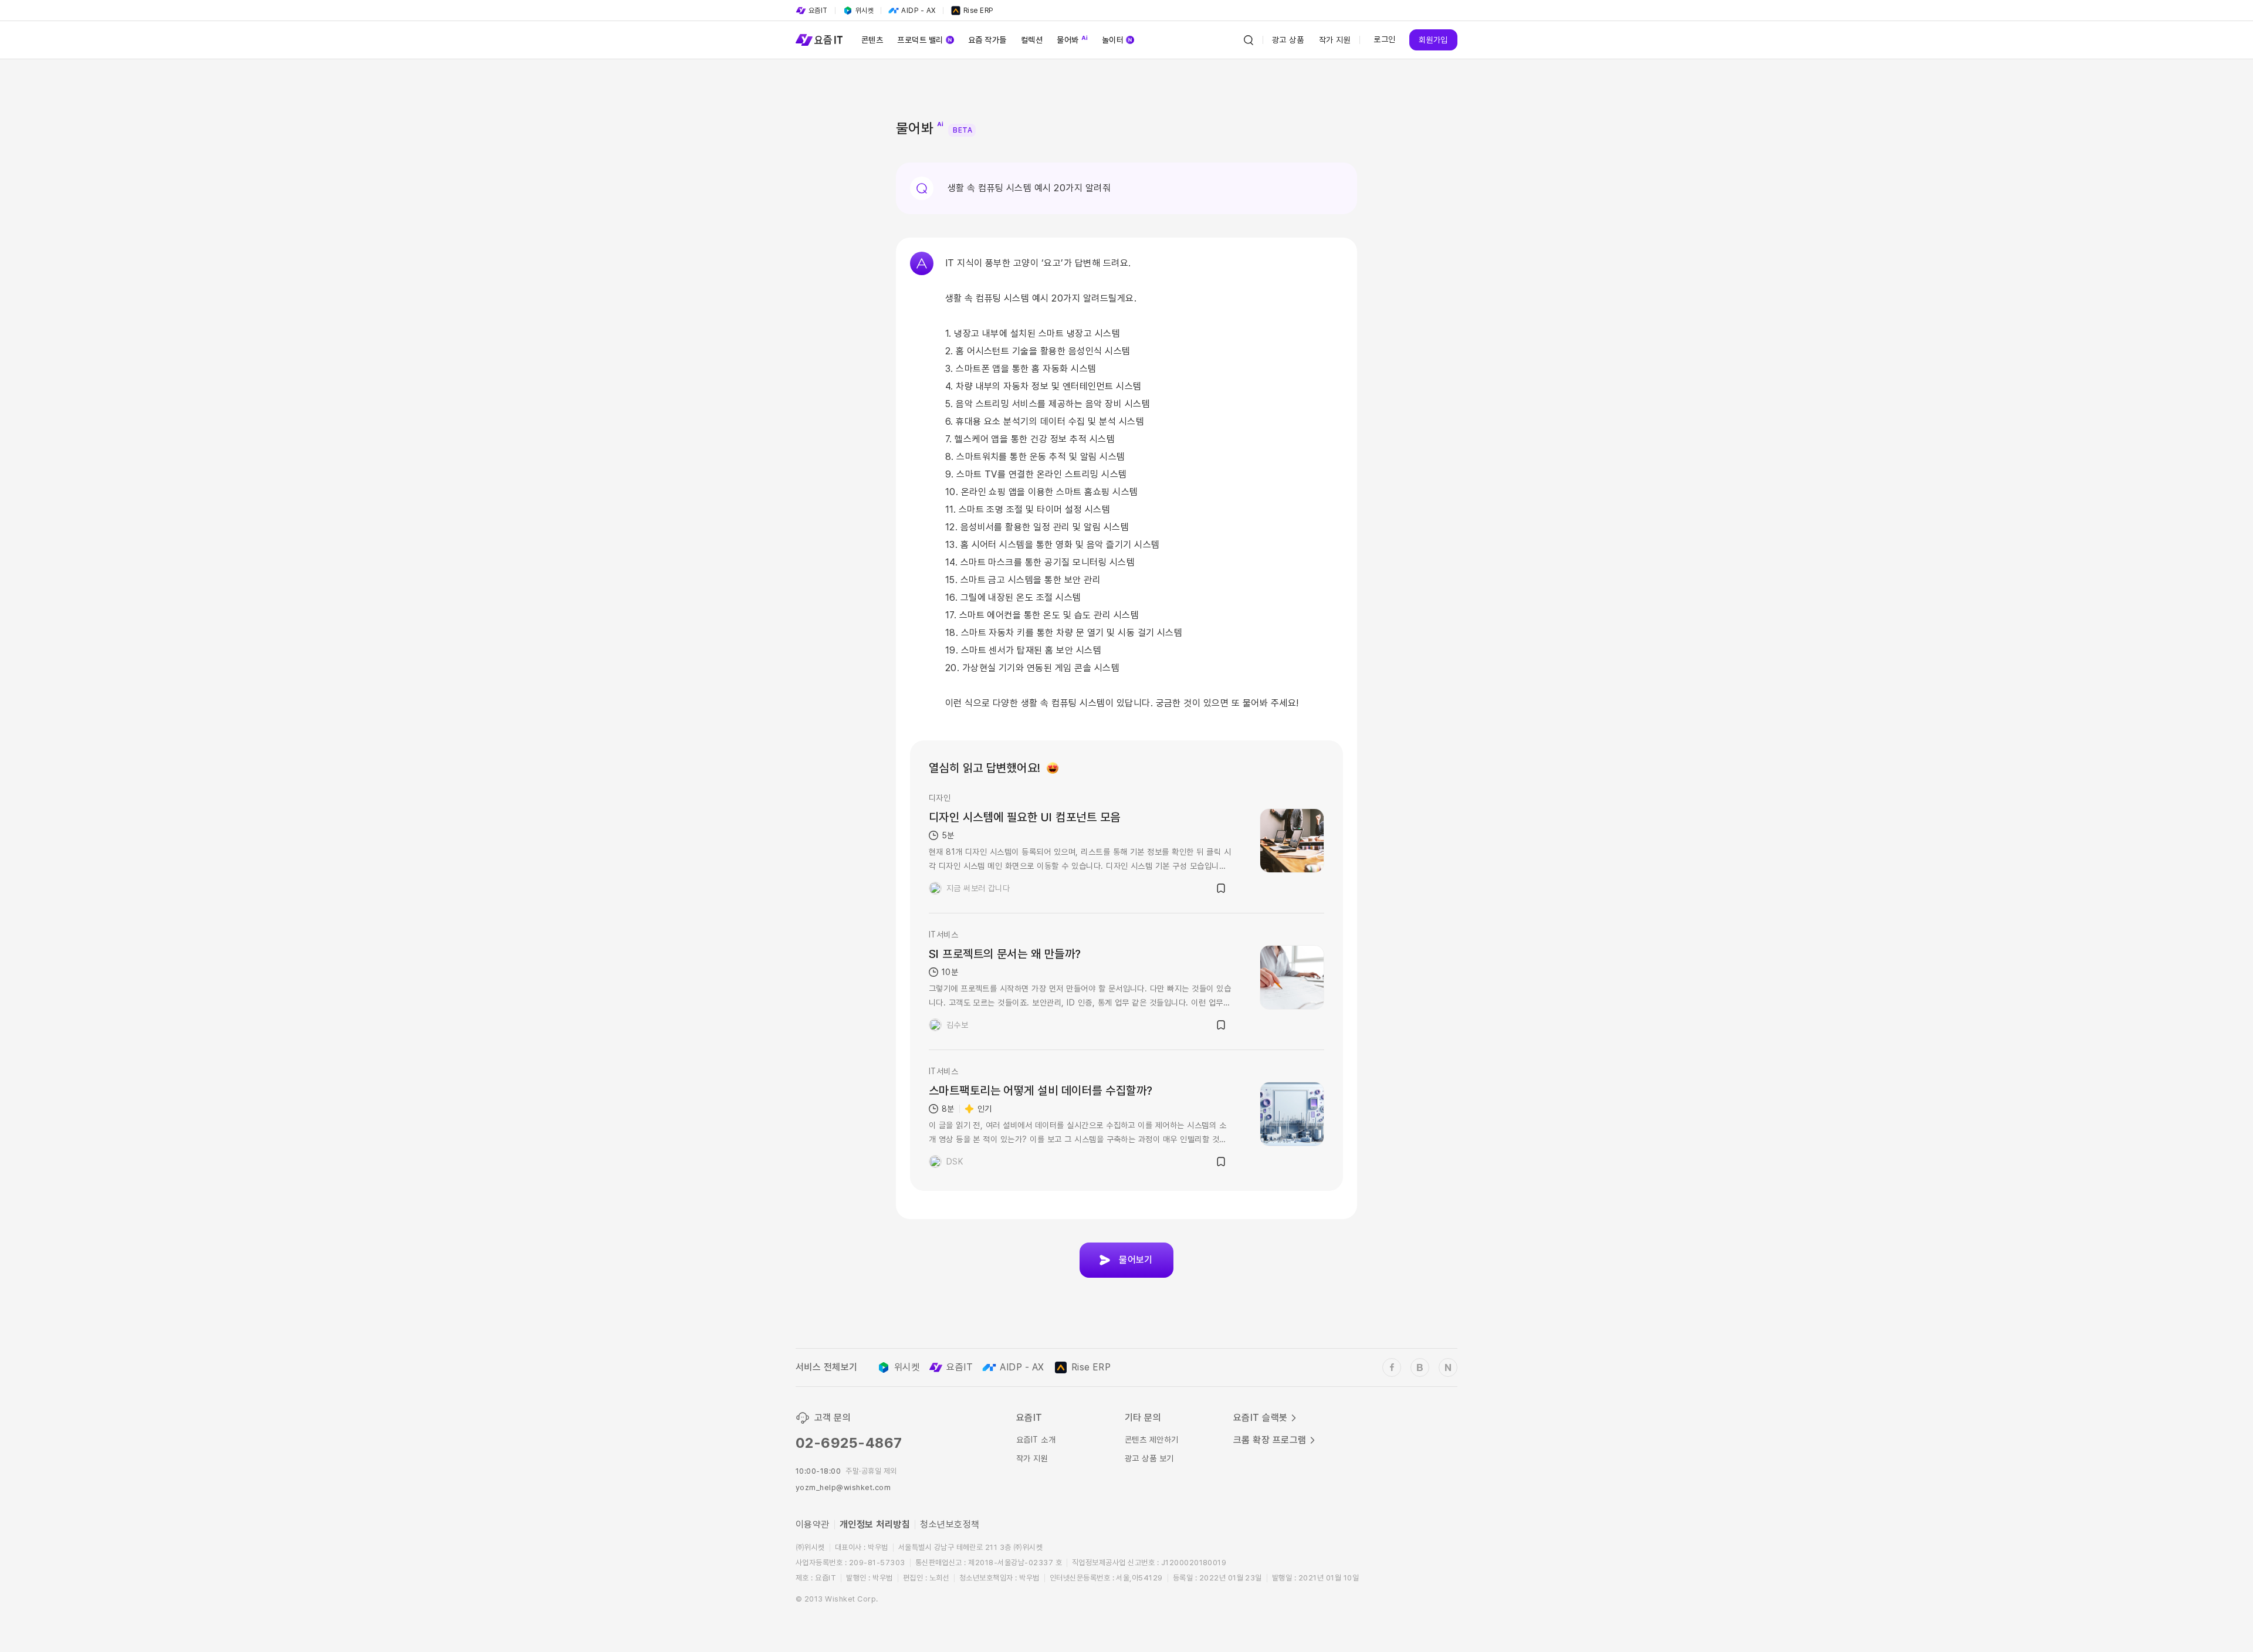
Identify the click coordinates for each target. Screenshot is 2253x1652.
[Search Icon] (1249, 40)
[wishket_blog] (1420, 1367)
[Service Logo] (819, 40)
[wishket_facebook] (1392, 1367)
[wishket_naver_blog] (1448, 1367)
